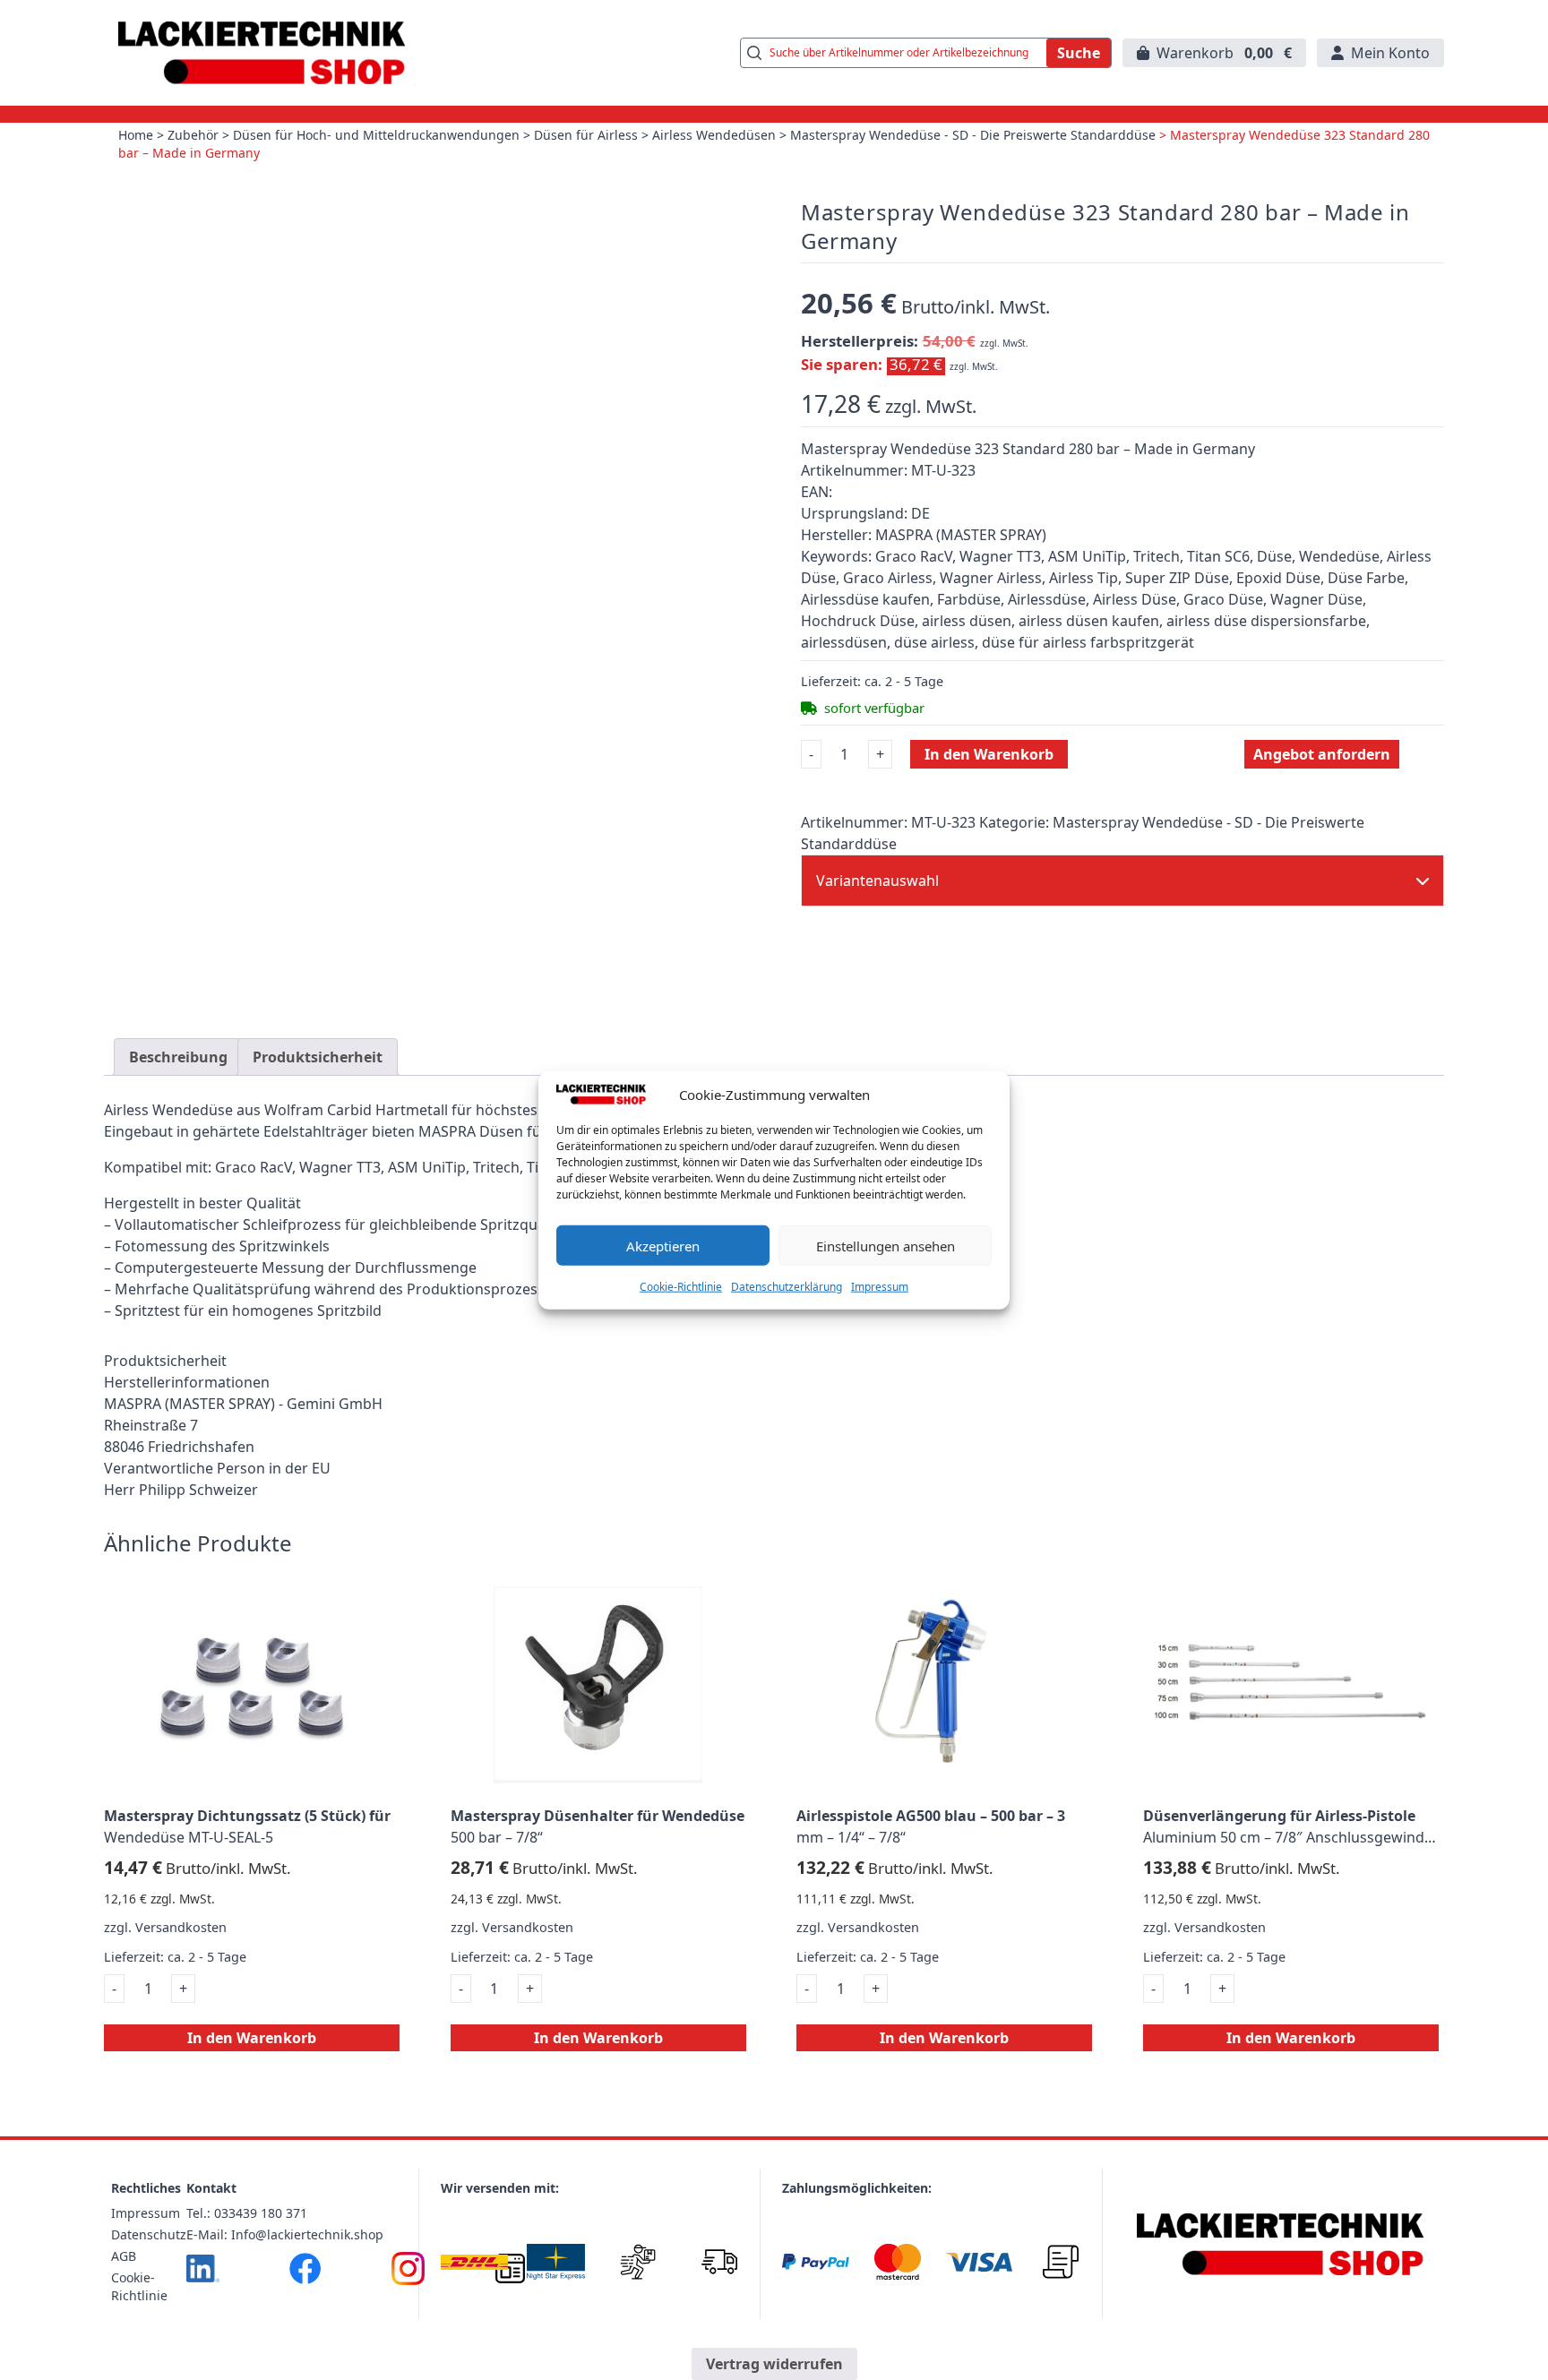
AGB (124, 2256)
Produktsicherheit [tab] (318, 1057)
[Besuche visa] (979, 2262)
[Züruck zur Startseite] (262, 53)
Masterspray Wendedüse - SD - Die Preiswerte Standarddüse (973, 135)
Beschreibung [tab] (178, 1057)
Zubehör (193, 135)
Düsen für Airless (586, 135)
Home (136, 135)
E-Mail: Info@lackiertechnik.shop (285, 2234)
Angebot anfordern (1322, 754)
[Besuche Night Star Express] (556, 2262)
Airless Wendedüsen (714, 135)
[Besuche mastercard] (897, 2262)
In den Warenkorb (989, 754)
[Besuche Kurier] (637, 2262)
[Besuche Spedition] (719, 2262)
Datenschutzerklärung (787, 1287)
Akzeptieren (663, 1245)
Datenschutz (149, 2234)
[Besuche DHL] (474, 2262)
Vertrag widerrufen (774, 2364)
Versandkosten (181, 1927)
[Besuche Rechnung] (1061, 2262)
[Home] (1281, 2244)
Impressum (880, 1287)
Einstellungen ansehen (886, 1245)
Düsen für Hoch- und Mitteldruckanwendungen (376, 135)
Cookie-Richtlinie (681, 1287)
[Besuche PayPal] (816, 2262)
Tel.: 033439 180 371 (247, 2213)
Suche (1079, 53)
